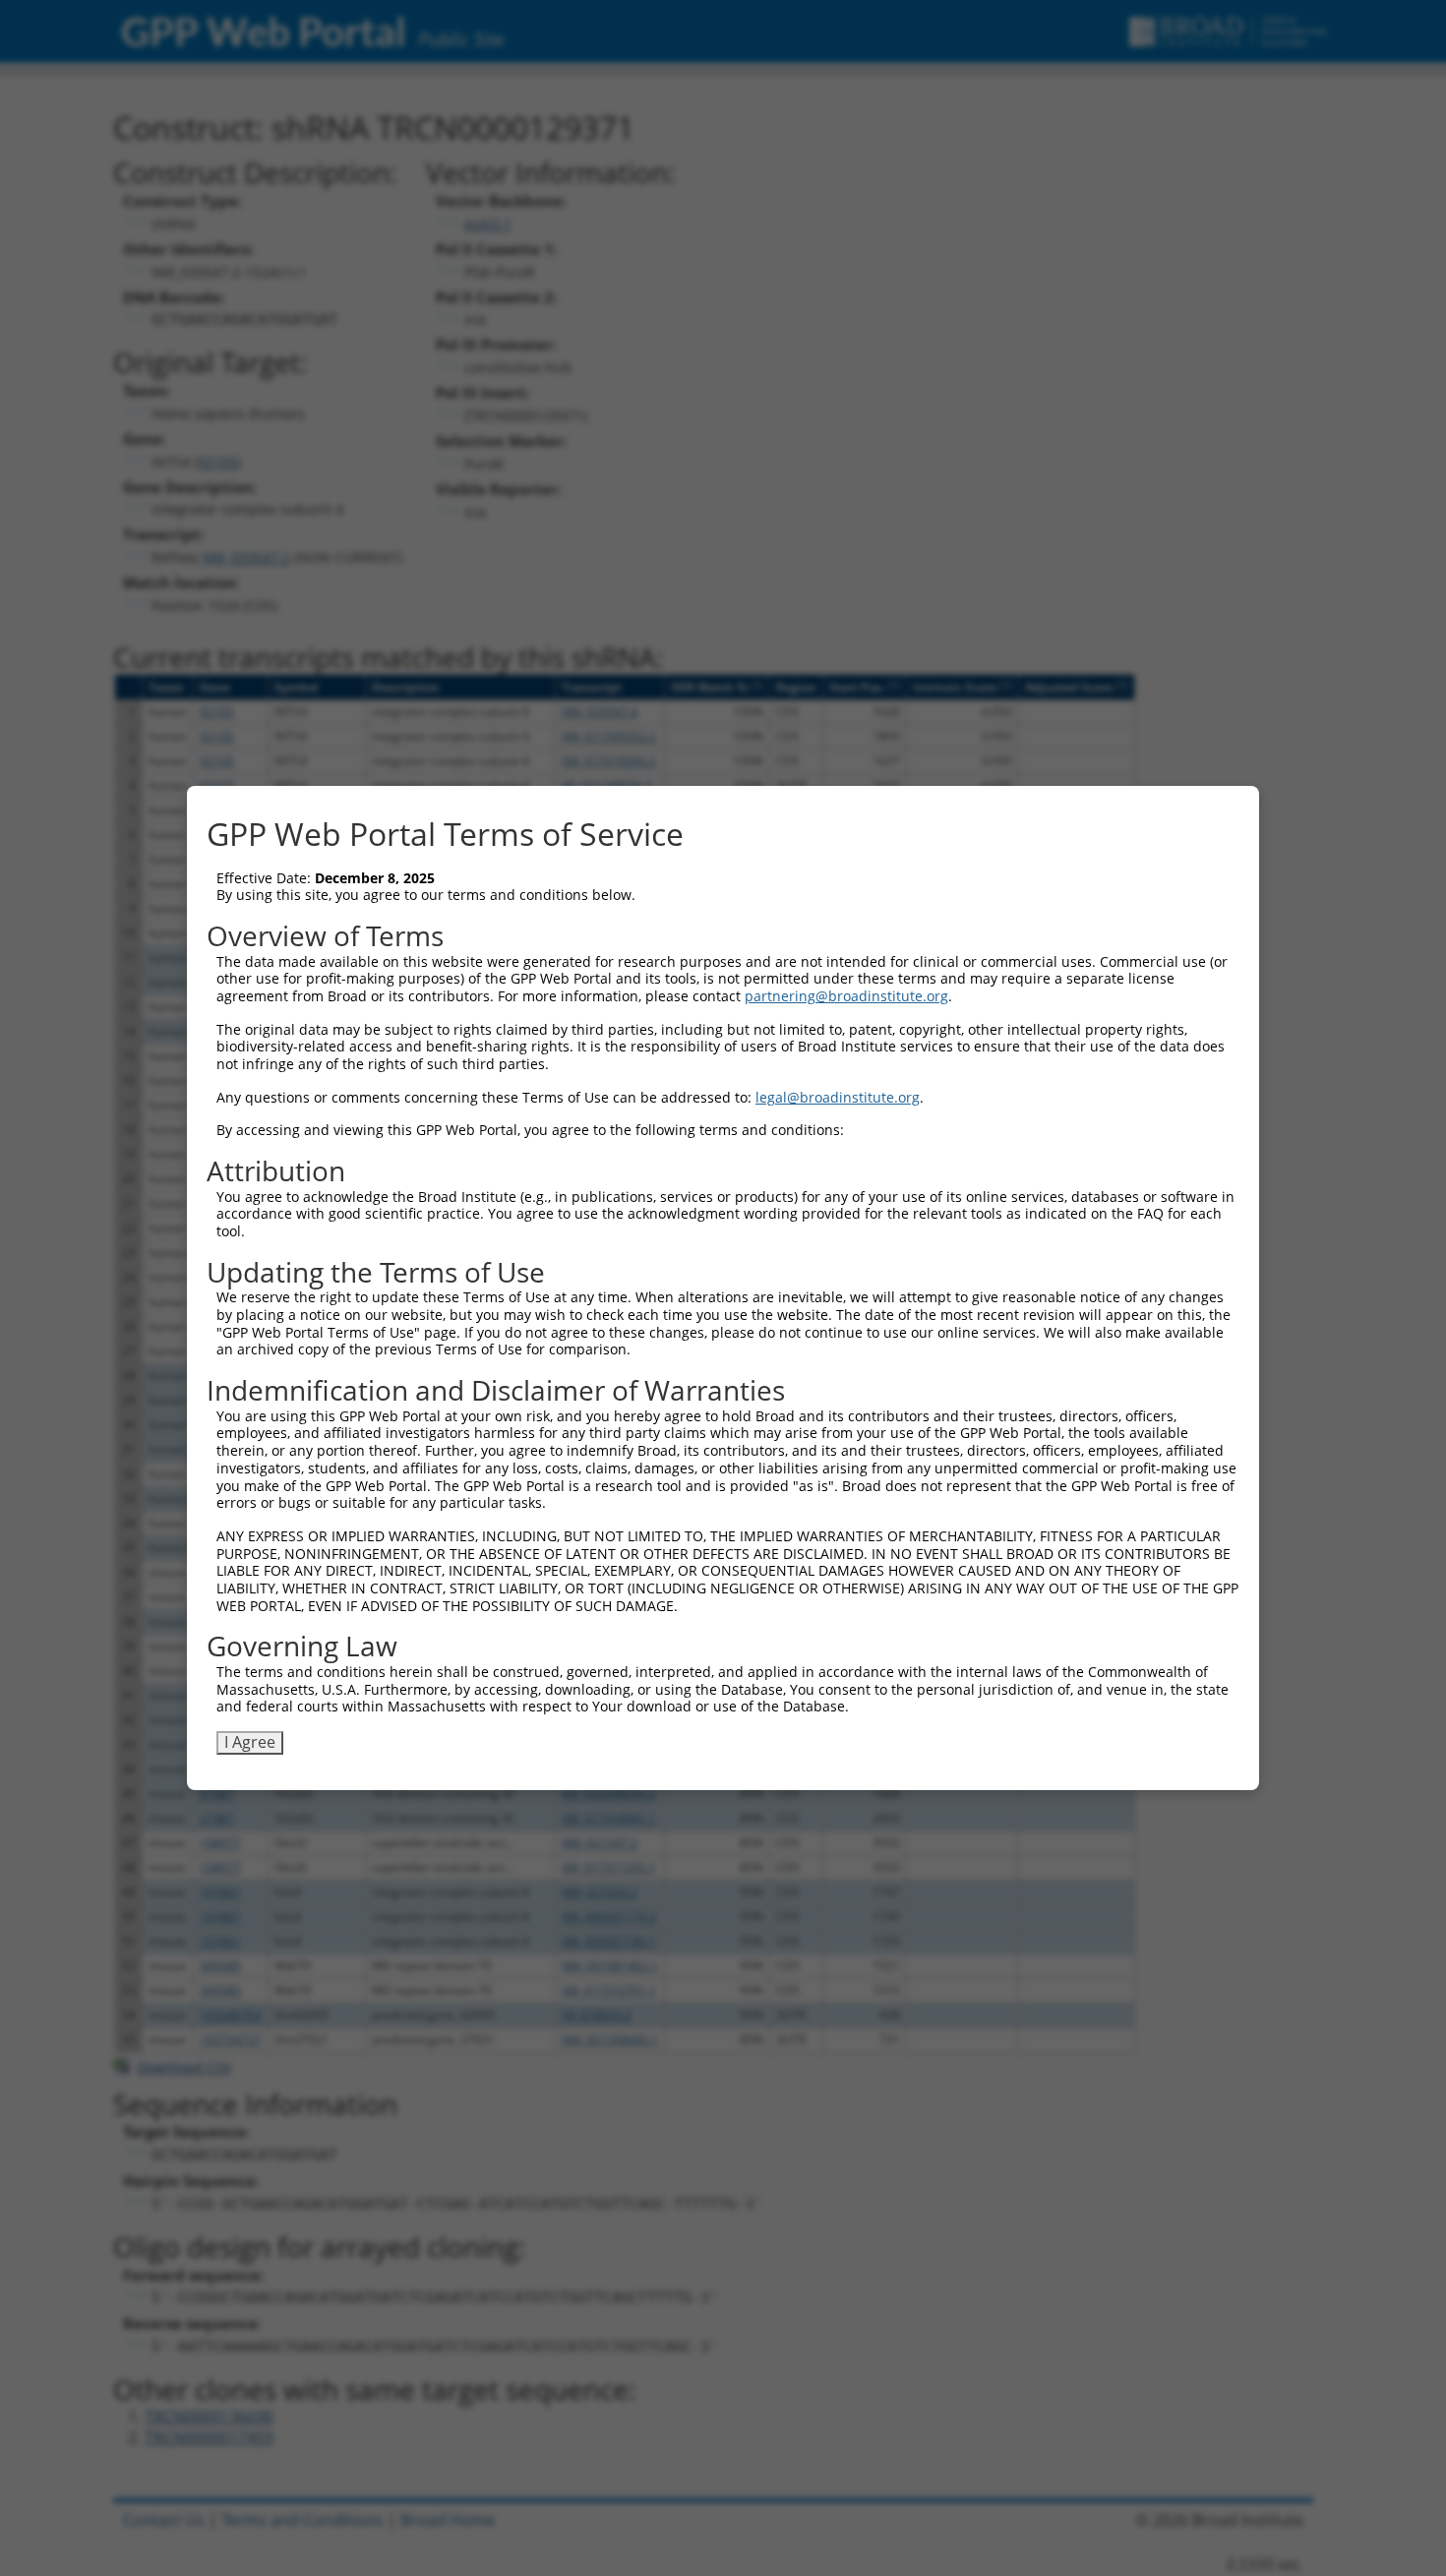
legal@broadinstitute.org (838, 1097)
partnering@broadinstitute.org (846, 996)
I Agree (250, 1742)
